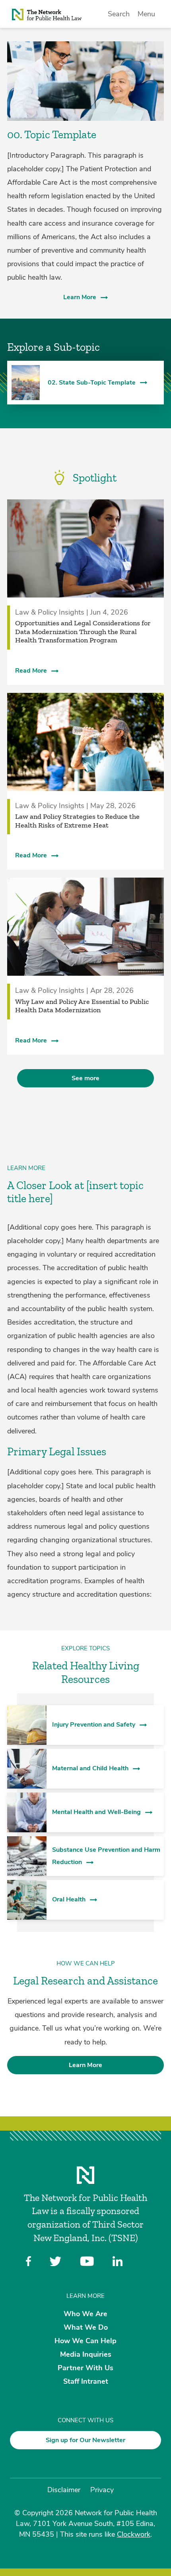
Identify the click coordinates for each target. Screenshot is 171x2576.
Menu (146, 14)
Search (119, 14)
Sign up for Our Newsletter (85, 2440)
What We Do (86, 2327)
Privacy (102, 2490)
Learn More (80, 297)
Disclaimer (64, 2490)
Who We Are (85, 2313)
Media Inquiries (86, 2354)
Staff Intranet (86, 2381)
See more (85, 1078)
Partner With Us (85, 2368)
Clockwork (134, 2534)
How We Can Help (85, 2340)
